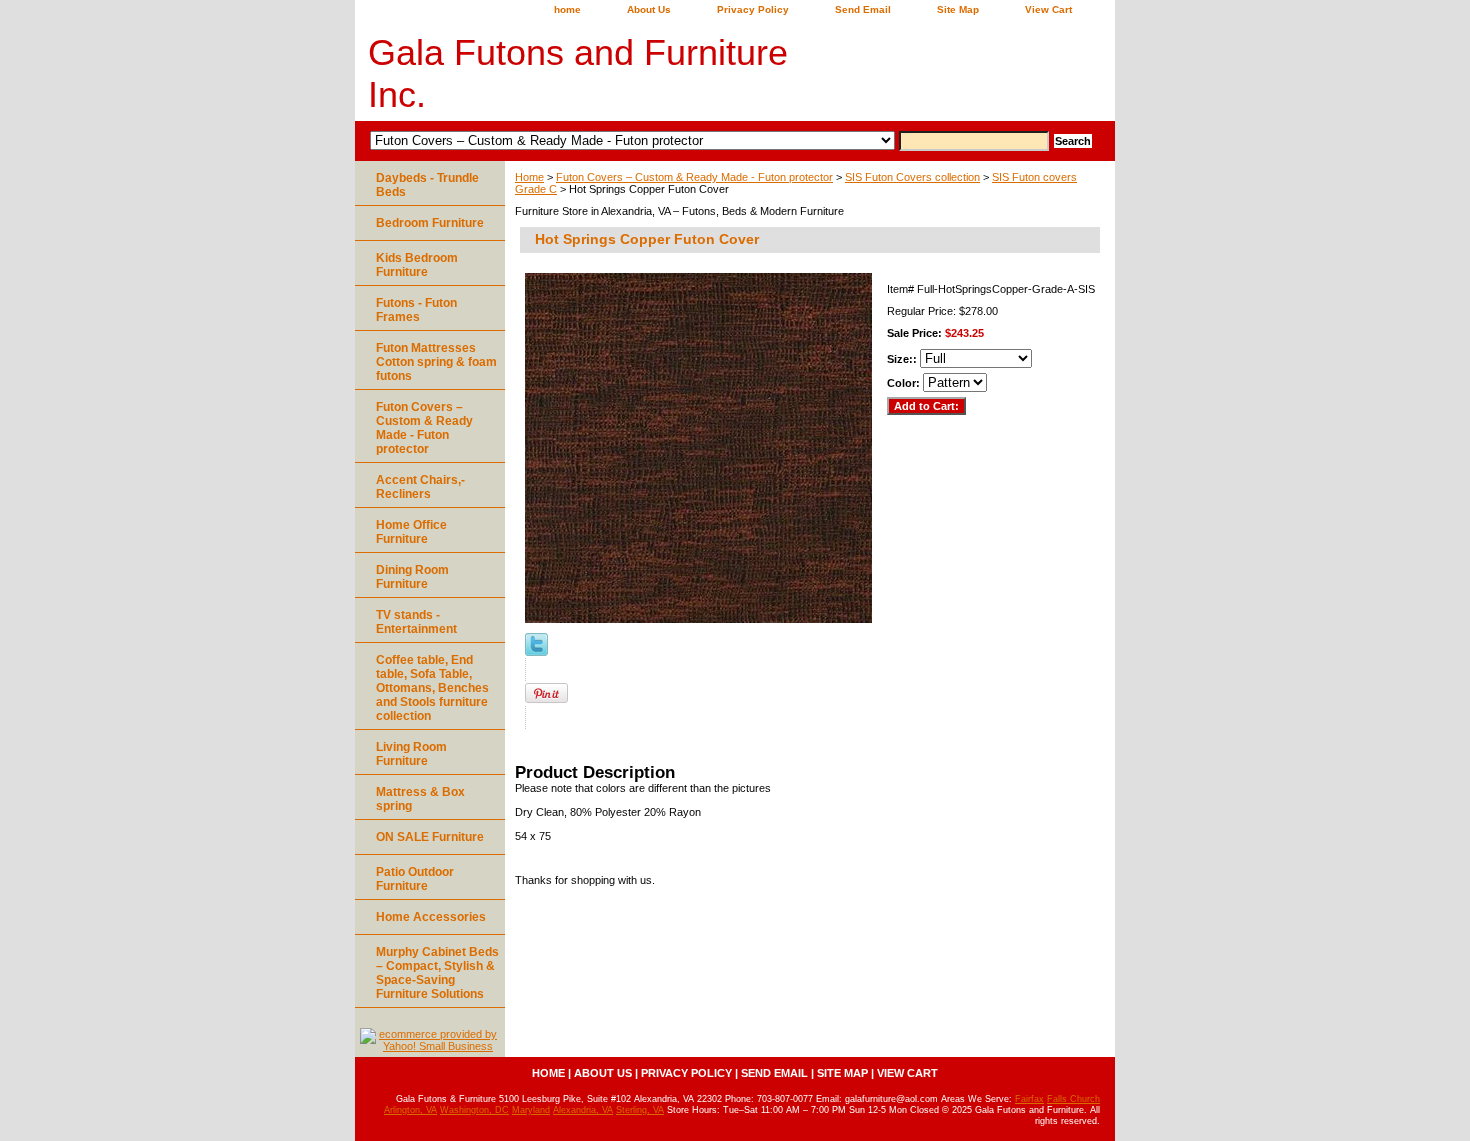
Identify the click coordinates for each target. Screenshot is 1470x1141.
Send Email (863, 9)
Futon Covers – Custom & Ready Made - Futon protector (694, 177)
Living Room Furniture (411, 754)
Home (529, 177)
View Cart (1048, 9)
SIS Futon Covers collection (912, 177)
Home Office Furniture (411, 532)
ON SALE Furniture (430, 837)
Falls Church (1073, 1099)
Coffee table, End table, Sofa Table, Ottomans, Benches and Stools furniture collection (432, 688)
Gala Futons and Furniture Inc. (578, 73)
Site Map (958, 9)
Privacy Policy (753, 9)
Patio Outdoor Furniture (415, 879)
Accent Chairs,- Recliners (420, 487)
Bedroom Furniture (430, 223)
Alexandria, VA (583, 1110)
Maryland (531, 1110)
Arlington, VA (410, 1110)
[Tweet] (536, 652)
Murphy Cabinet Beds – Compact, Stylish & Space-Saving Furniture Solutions (437, 973)
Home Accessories (431, 917)
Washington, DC (474, 1110)
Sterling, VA (640, 1110)
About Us (649, 9)
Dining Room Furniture (412, 577)
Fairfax (1029, 1099)
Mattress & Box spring (420, 799)
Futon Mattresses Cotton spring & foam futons (436, 362)
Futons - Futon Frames (416, 310)
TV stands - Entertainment (416, 622)
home (567, 9)
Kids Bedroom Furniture (417, 265)
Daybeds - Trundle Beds (427, 185)
